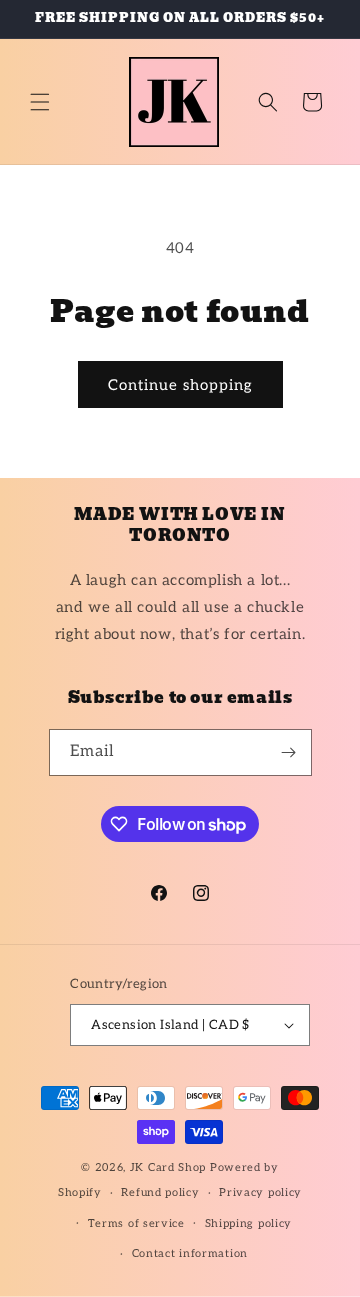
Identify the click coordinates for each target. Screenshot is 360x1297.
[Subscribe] (289, 752)
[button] (40, 102)
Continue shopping (180, 385)
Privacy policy (260, 1192)
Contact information (190, 1253)
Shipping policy (249, 1223)
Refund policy (160, 1192)
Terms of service (136, 1223)
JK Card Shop (170, 1167)
